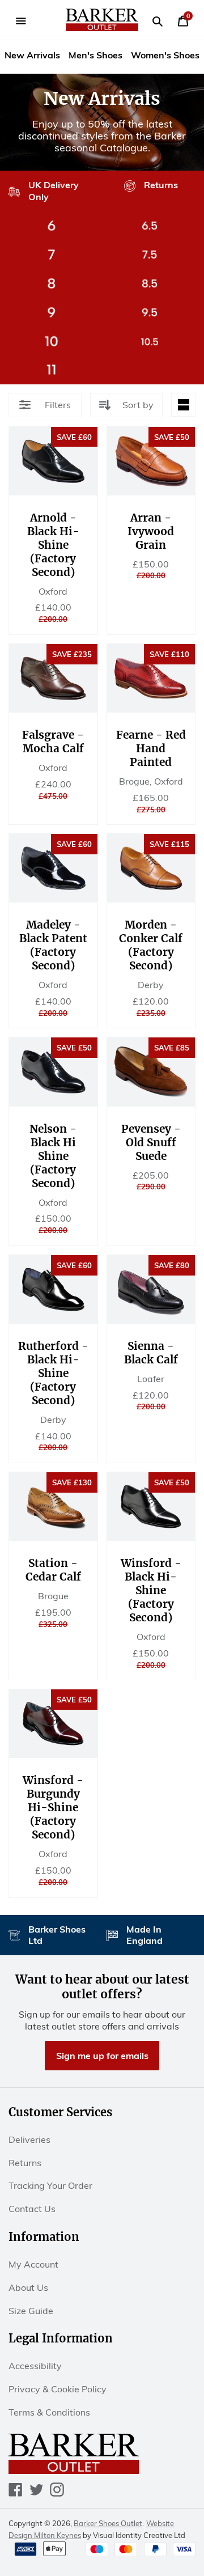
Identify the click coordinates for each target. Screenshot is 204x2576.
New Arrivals (32, 55)
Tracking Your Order (50, 2185)
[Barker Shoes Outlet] (102, 20)
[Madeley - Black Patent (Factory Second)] (53, 868)
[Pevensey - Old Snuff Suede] (151, 1072)
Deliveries (29, 2139)
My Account (33, 2264)
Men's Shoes (95, 55)
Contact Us (32, 2209)
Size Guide (31, 2311)
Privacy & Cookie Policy (58, 2389)
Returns (25, 2163)
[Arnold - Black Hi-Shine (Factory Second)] (53, 461)
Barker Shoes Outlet (108, 2523)
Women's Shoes (165, 55)
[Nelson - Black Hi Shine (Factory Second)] (53, 1072)
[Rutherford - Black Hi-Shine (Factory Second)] (53, 1289)
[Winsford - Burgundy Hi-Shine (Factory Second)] (53, 1724)
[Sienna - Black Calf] (151, 1289)
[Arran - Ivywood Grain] (151, 461)
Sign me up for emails (102, 2056)
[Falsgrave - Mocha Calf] (53, 678)
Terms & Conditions (49, 2412)
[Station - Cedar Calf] (53, 1507)
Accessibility (35, 2366)
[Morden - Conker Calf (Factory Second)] (151, 868)
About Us (28, 2287)
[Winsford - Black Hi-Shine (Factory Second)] (151, 1507)
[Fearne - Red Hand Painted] (151, 678)
